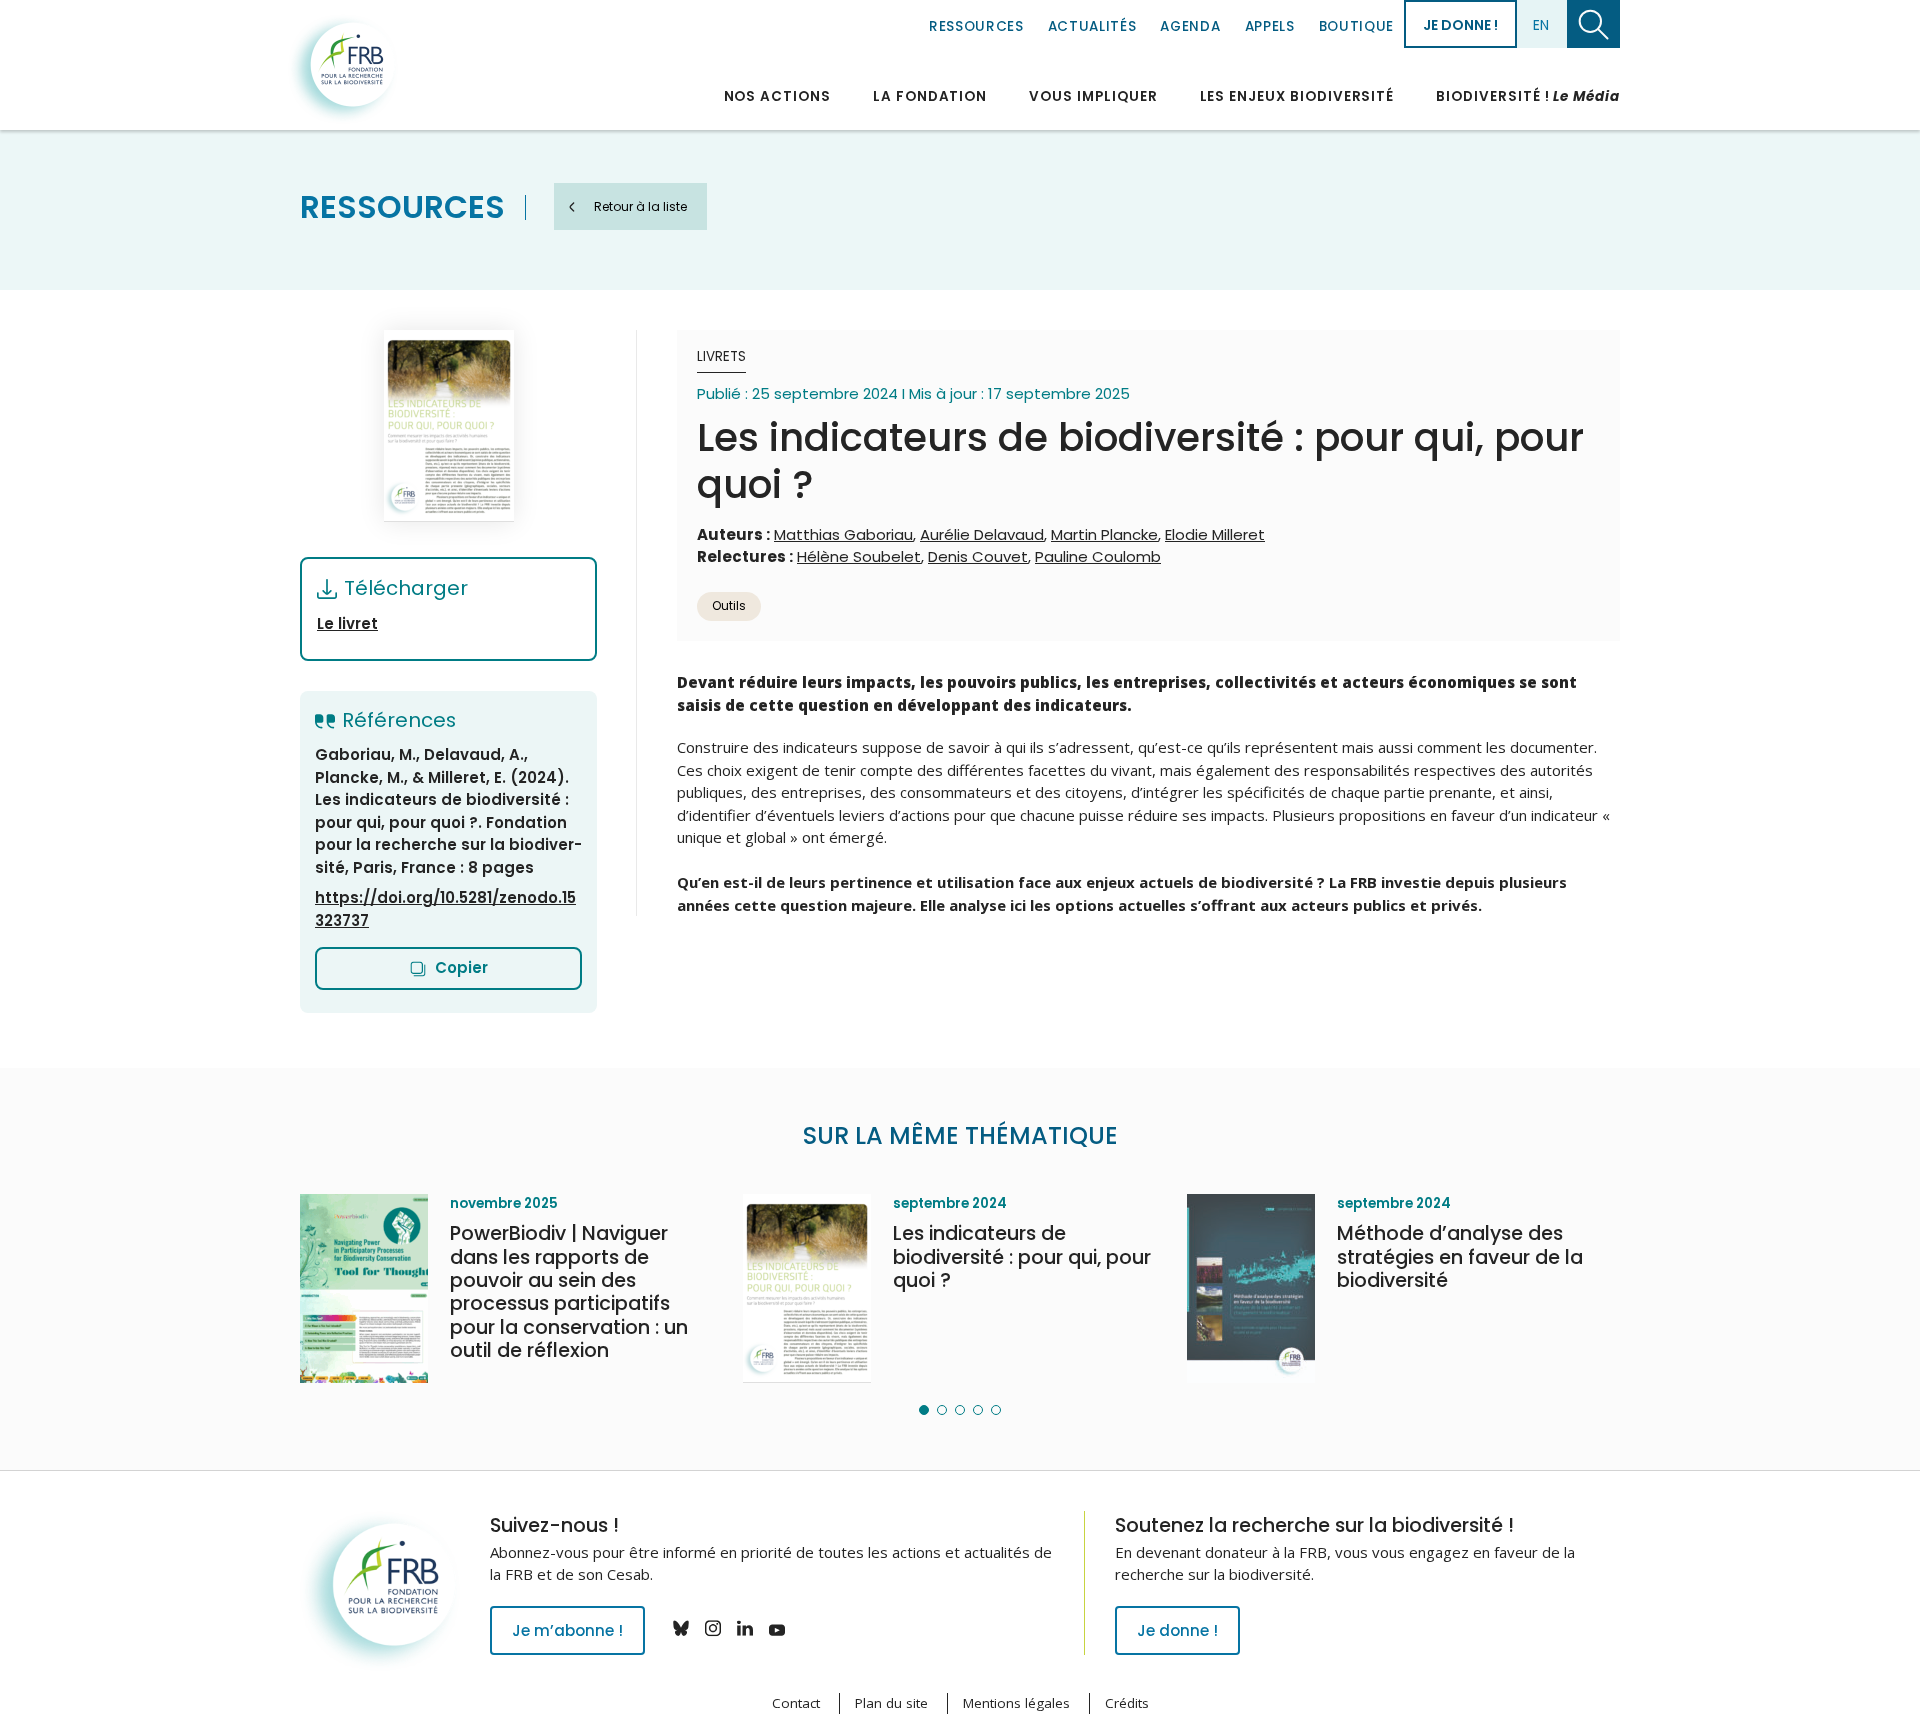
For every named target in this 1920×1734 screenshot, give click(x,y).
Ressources (976, 26)
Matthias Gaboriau (843, 534)
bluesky (681, 1628)
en (1541, 25)
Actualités (1092, 26)
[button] (924, 1410)
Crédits (1127, 1703)
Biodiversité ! (1528, 96)
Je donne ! (1460, 25)
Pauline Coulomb (1098, 556)
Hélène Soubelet (859, 556)
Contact (796, 1703)
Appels (1270, 26)
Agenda (1190, 26)
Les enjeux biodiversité (1297, 96)
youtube (777, 1628)
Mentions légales (1016, 1703)
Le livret (347, 623)
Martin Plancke (1104, 534)
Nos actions (777, 96)
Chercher (1593, 24)
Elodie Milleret (1215, 534)
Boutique (1356, 26)
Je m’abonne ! (567, 1630)
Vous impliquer (1093, 96)
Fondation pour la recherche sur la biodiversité (343, 69)
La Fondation (930, 96)
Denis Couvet (978, 556)
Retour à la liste (640, 206)
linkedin (745, 1628)
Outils (729, 605)
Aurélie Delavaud (982, 534)
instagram (713, 1628)
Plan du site (891, 1703)
